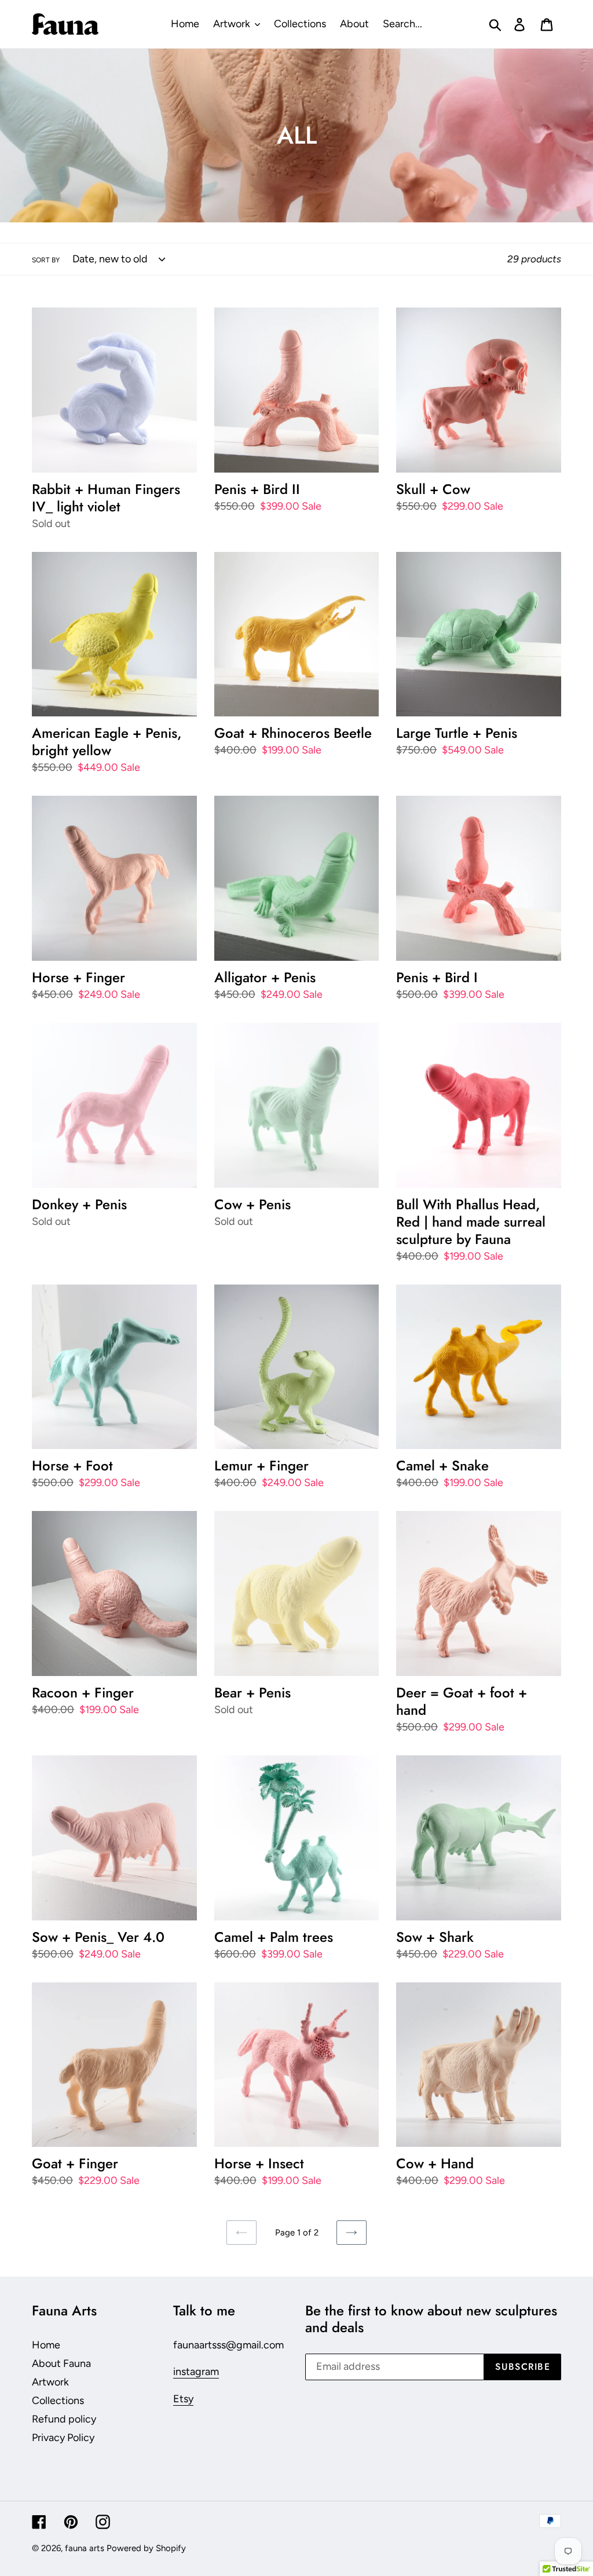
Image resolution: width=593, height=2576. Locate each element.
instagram (196, 2372)
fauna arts (85, 2548)
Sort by (46, 260)
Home (46, 2345)
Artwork (50, 2382)
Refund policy (64, 2419)
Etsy (183, 2399)
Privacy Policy (63, 2438)
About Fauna (61, 2363)
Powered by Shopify (146, 2548)
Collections (58, 2401)
